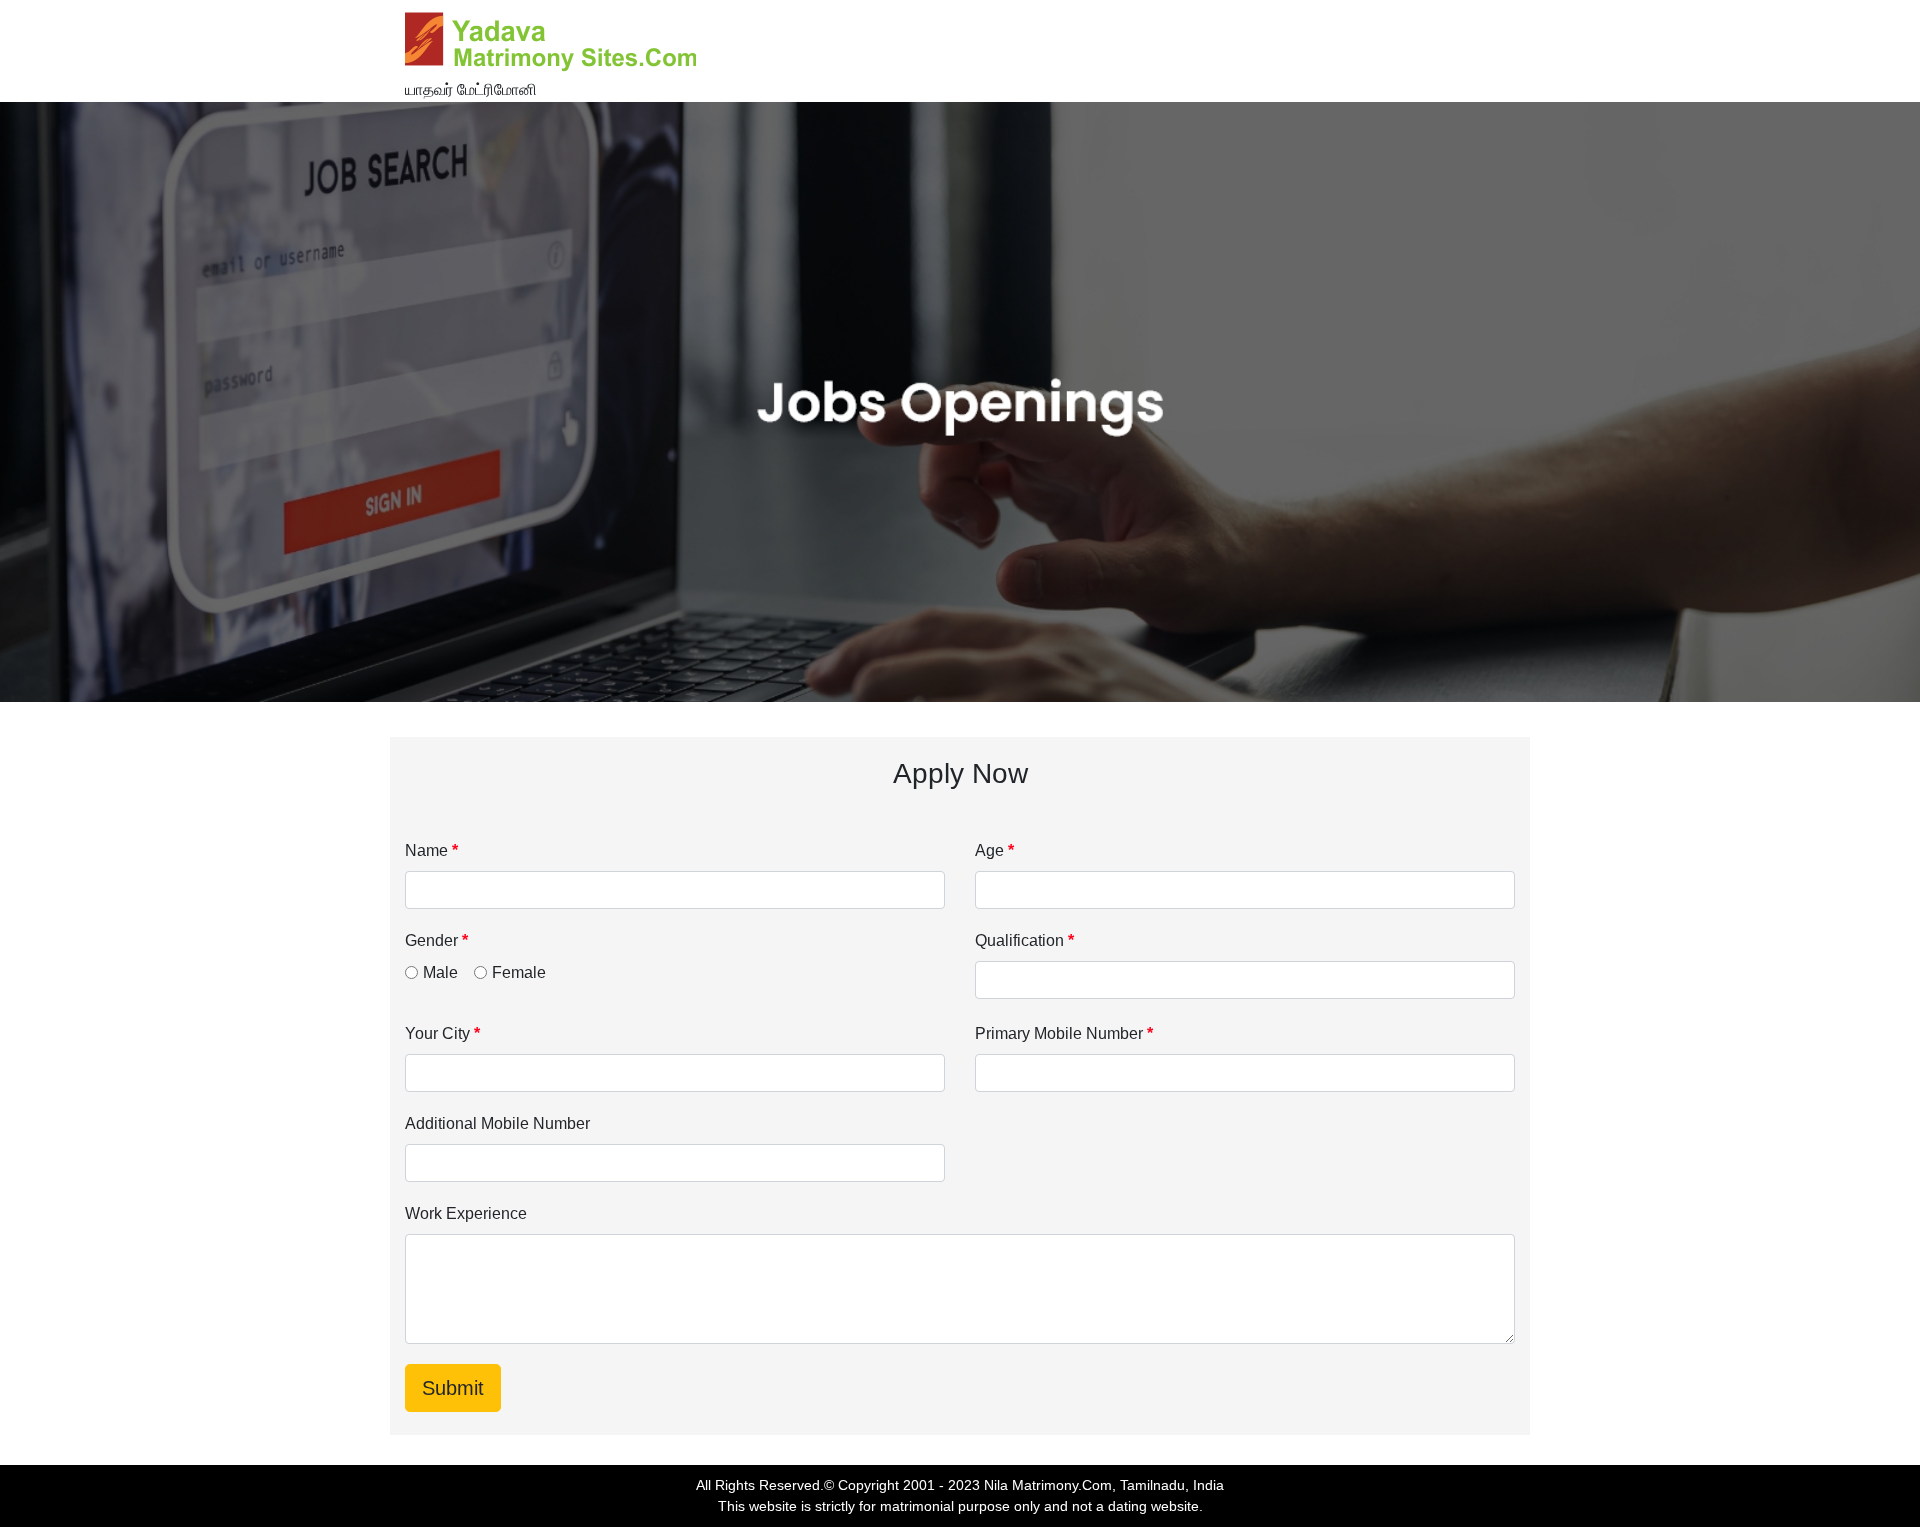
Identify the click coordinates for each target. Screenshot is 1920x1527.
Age (994, 850)
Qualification (1024, 940)
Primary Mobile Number (1064, 1033)
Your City (442, 1033)
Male (440, 972)
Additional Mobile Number (497, 1123)
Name (431, 850)
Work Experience (466, 1213)
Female (519, 972)
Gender (436, 940)
